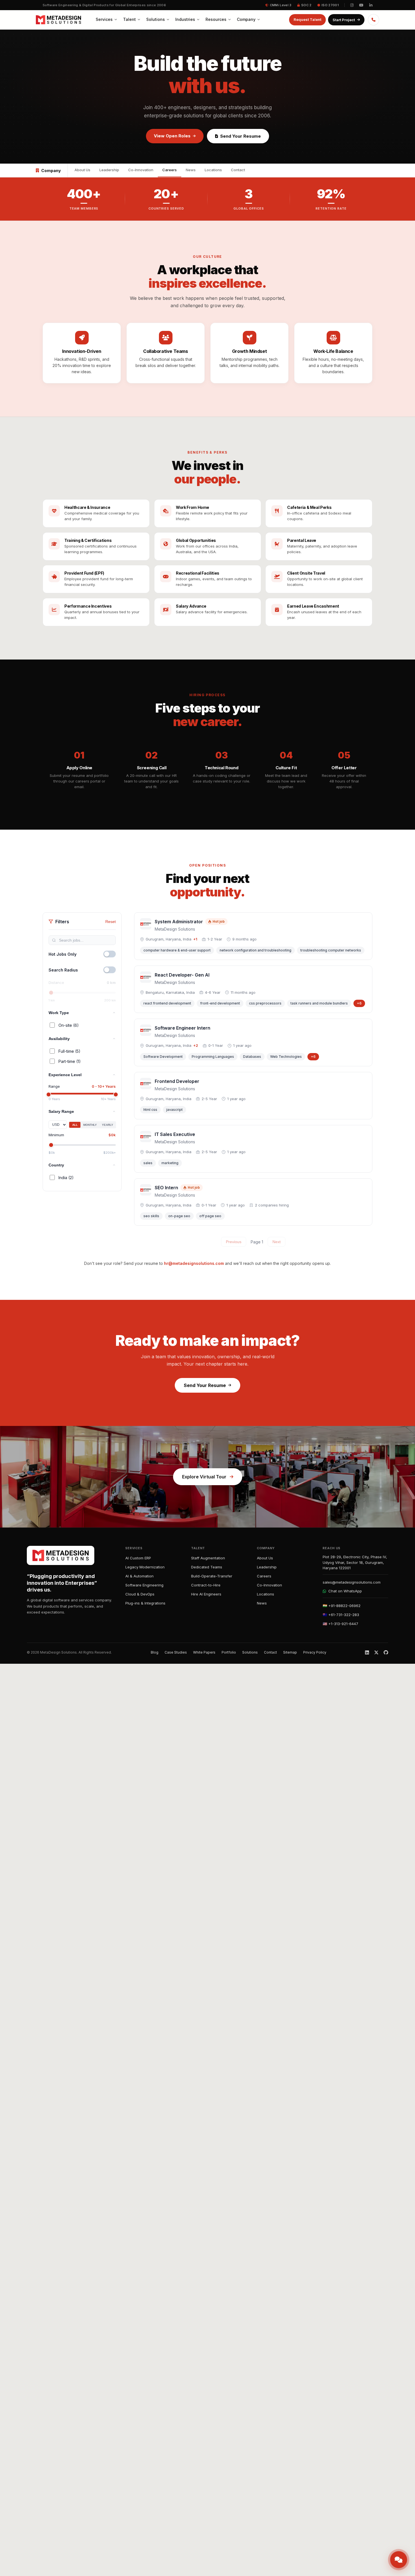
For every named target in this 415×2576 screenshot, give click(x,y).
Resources (216, 19)
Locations (213, 170)
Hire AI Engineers (206, 1594)
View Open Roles (172, 136)
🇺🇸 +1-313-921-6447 (340, 1624)
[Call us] (373, 20)
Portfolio (229, 1652)
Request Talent (307, 19)
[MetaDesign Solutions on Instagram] (352, 5)
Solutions (156, 19)
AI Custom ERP (138, 1558)
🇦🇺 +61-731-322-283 (341, 1615)
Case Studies (176, 1652)
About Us (82, 170)
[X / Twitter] (376, 1652)
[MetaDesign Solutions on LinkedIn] (371, 5)
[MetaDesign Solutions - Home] (58, 20)
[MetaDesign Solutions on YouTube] (361, 5)
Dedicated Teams (207, 1567)
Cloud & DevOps (140, 1594)
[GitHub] (386, 1652)
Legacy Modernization (145, 1567)
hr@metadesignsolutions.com (194, 1263)
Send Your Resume (241, 136)
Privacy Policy (315, 1652)
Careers (170, 170)
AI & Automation (139, 1576)
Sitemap (290, 1652)
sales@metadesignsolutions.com (352, 1582)
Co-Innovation (141, 170)
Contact (238, 170)
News (191, 170)
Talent (129, 19)
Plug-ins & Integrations (145, 1603)
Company (246, 19)
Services (104, 19)
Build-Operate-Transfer (212, 1576)
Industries (185, 19)
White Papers (204, 1652)
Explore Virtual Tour (204, 1477)
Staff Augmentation (208, 1558)
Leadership (109, 170)
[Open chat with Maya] (399, 2560)
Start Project (344, 20)
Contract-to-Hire (206, 1585)
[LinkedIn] (367, 1652)
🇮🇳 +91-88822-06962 (342, 1606)
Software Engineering (144, 1585)
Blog (155, 1652)
